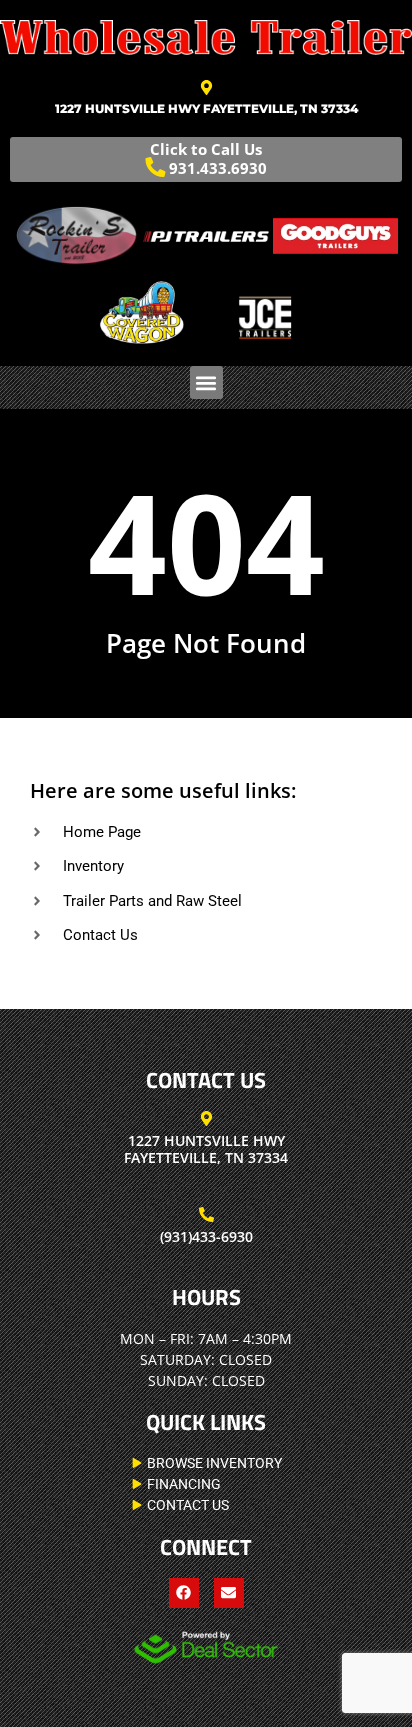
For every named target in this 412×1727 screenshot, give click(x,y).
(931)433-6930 (206, 1236)
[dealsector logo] (206, 1647)
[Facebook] (184, 1593)
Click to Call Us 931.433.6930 (208, 158)
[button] (206, 382)
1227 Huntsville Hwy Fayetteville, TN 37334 (206, 108)
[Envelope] (229, 1593)
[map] (206, 87)
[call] (206, 1214)
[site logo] (206, 37)
